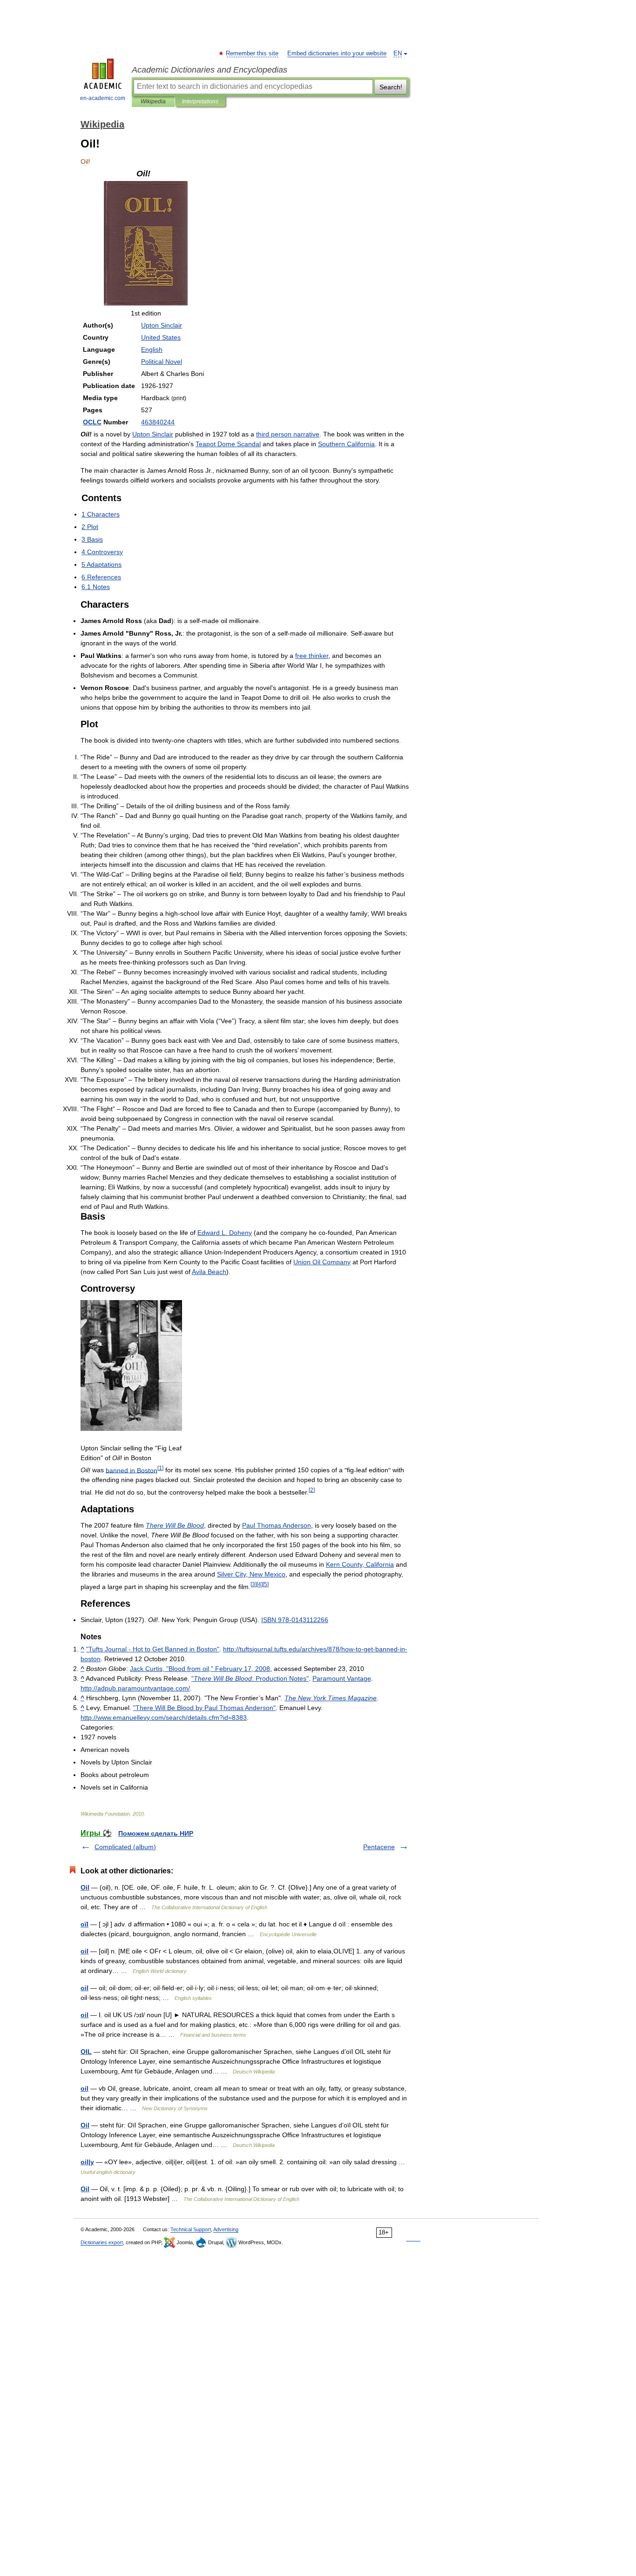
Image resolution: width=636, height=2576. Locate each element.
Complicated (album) (125, 1847)
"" (250, 1678)
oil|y (87, 2162)
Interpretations (200, 101)
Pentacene (379, 1847)
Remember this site (253, 54)
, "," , (200, 1669)
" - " (153, 1649)
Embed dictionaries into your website (337, 54)
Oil (85, 1887)
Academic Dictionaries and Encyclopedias (210, 70)
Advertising (226, 2229)
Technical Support (191, 2229)
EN (398, 54)
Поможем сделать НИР (156, 1833)
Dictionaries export (102, 2242)
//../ (135, 1688)
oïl (85, 1924)
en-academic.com (103, 98)
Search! (391, 87)
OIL (86, 2052)
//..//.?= (164, 1717)
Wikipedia (153, 101)
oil (85, 1951)
